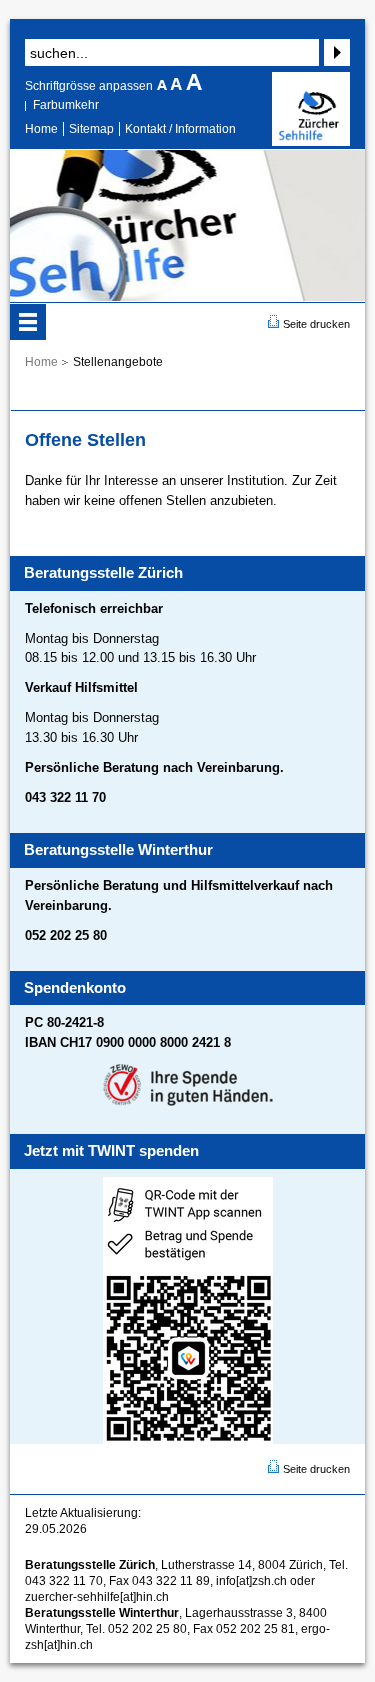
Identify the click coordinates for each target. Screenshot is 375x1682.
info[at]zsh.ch (251, 1581)
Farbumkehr (66, 105)
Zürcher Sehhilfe (311, 109)
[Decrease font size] (163, 86)
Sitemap (91, 129)
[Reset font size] (178, 86)
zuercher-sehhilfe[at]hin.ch (97, 1597)
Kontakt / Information (180, 129)
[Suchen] (334, 52)
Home (41, 129)
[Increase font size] (194, 86)
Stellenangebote (118, 362)
